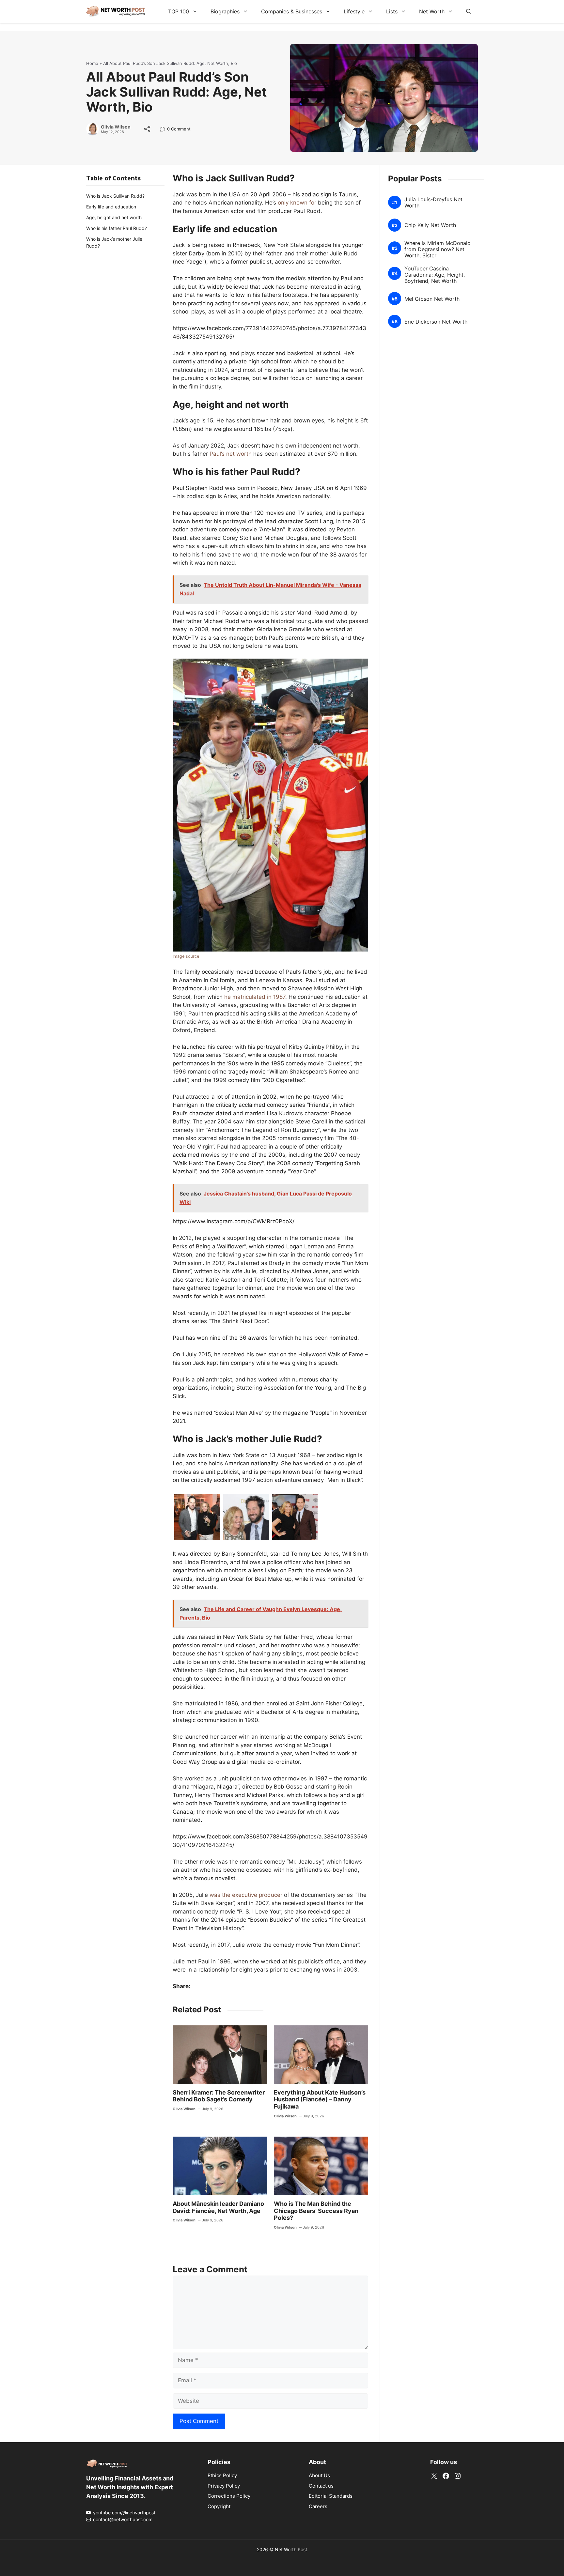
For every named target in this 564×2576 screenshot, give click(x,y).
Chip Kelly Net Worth (430, 225)
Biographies (225, 11)
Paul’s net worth (231, 454)
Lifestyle (354, 11)
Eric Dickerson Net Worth (436, 322)
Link (164, 130)
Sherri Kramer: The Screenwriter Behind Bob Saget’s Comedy (219, 2096)
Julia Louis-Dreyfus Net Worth (433, 203)
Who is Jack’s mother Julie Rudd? (114, 242)
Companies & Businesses (292, 11)
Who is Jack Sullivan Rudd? (115, 196)
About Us (319, 2475)
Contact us (321, 2486)
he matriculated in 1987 (255, 997)
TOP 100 (179, 11)
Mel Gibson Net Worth (432, 299)
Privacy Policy (224, 2486)
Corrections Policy (229, 2496)
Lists (392, 11)
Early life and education (111, 207)
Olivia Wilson (116, 127)
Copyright (219, 2506)
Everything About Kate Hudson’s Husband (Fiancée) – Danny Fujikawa (320, 2099)
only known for (297, 203)
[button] (469, 11)
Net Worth (432, 11)
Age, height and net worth (114, 217)
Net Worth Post (291, 2549)
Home (92, 63)
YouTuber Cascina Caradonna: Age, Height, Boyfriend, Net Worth (435, 275)
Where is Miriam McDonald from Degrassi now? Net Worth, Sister (438, 249)
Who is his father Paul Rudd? (117, 228)
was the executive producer (246, 1895)
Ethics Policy (222, 2475)
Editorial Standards (331, 2496)
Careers (318, 2506)
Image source (186, 956)
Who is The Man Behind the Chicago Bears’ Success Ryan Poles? (316, 2211)
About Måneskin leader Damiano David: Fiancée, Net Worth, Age (218, 2207)
